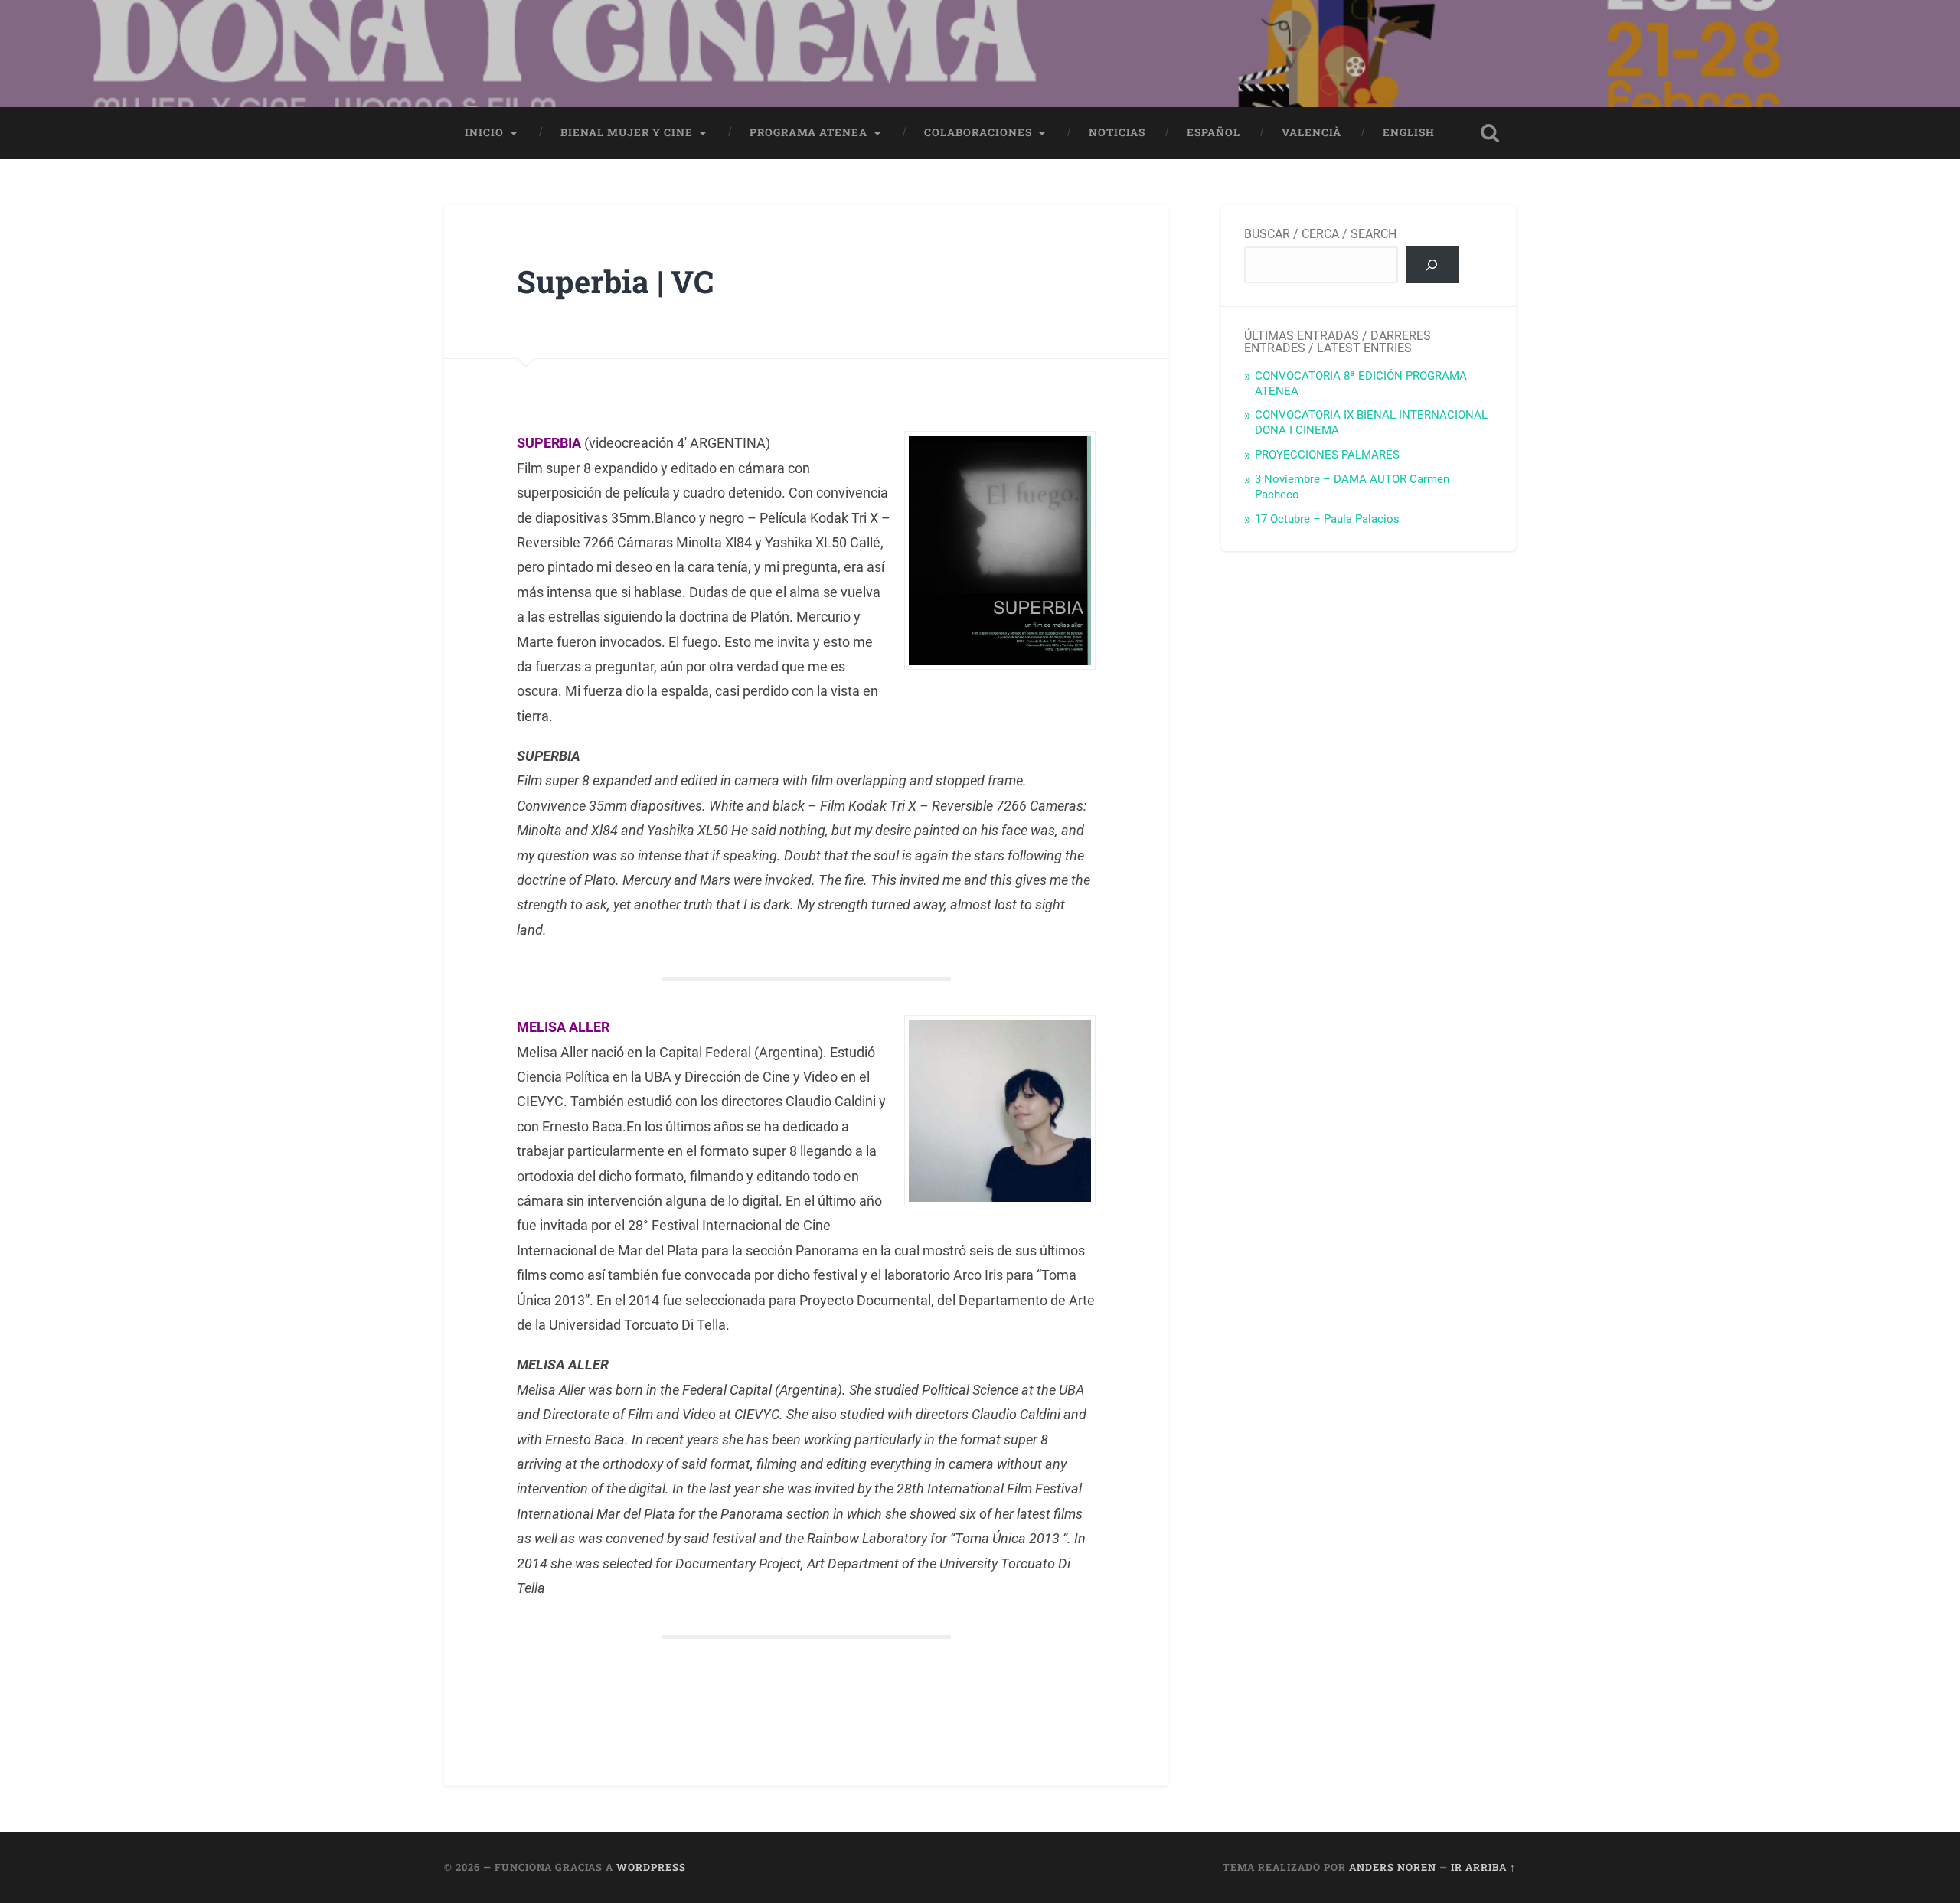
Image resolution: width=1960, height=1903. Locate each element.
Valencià (1312, 132)
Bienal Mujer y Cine (627, 132)
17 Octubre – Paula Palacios (1327, 519)
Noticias (1117, 132)
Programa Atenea (808, 132)
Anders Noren (1393, 1867)
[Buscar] (1432, 265)
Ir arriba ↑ (1483, 1867)
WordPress (651, 1867)
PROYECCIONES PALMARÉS (1327, 455)
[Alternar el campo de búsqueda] (1490, 133)
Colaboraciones (978, 132)
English (1409, 132)
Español (1214, 132)
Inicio (484, 132)
